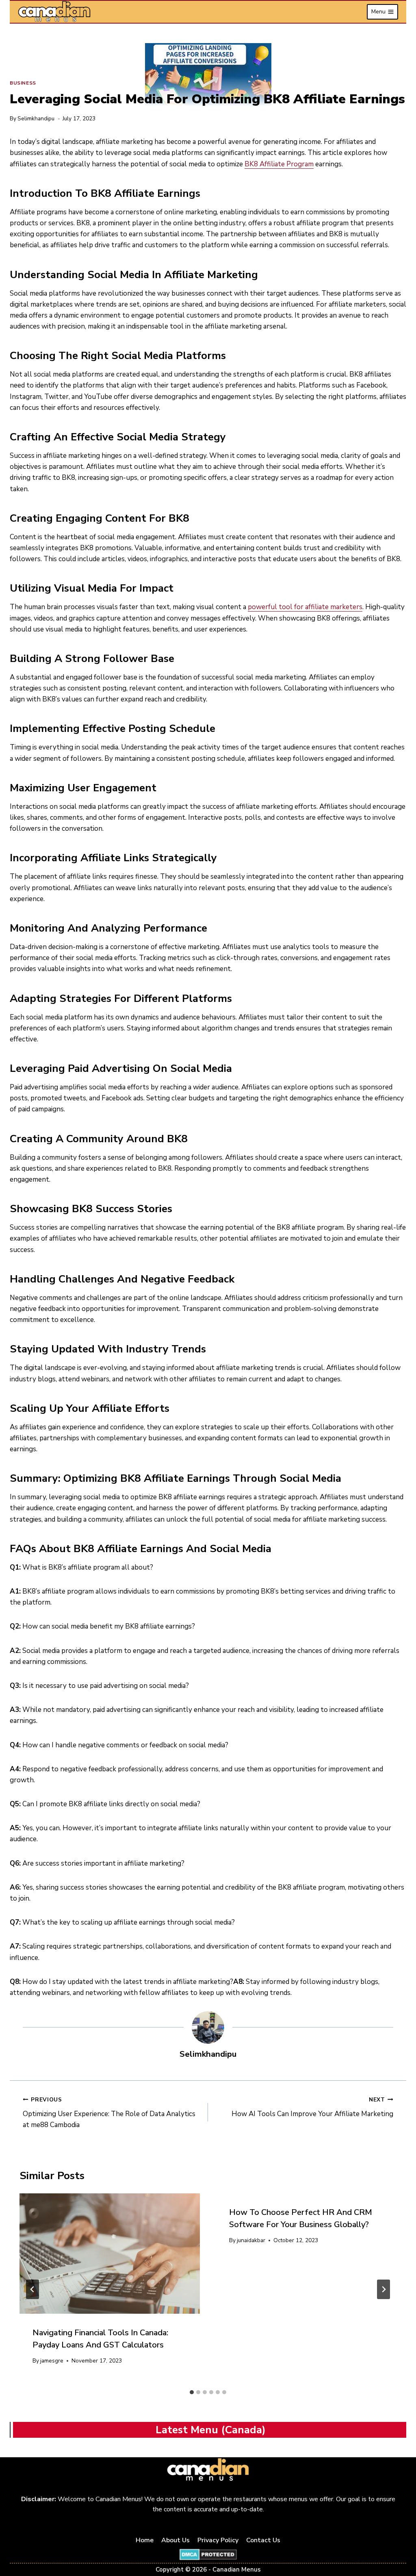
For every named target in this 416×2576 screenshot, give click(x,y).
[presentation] (110, 2254)
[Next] (383, 2289)
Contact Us (263, 2540)
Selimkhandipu (36, 119)
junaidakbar (251, 2240)
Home (145, 2540)
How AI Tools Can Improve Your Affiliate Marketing (312, 2107)
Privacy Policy (218, 2540)
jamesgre (52, 2361)
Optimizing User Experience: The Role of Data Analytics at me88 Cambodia (109, 2113)
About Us (175, 2540)
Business (23, 83)
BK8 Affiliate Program (279, 164)
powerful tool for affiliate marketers (305, 607)
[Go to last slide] (32, 2289)
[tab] (192, 2392)
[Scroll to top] (400, 2544)
